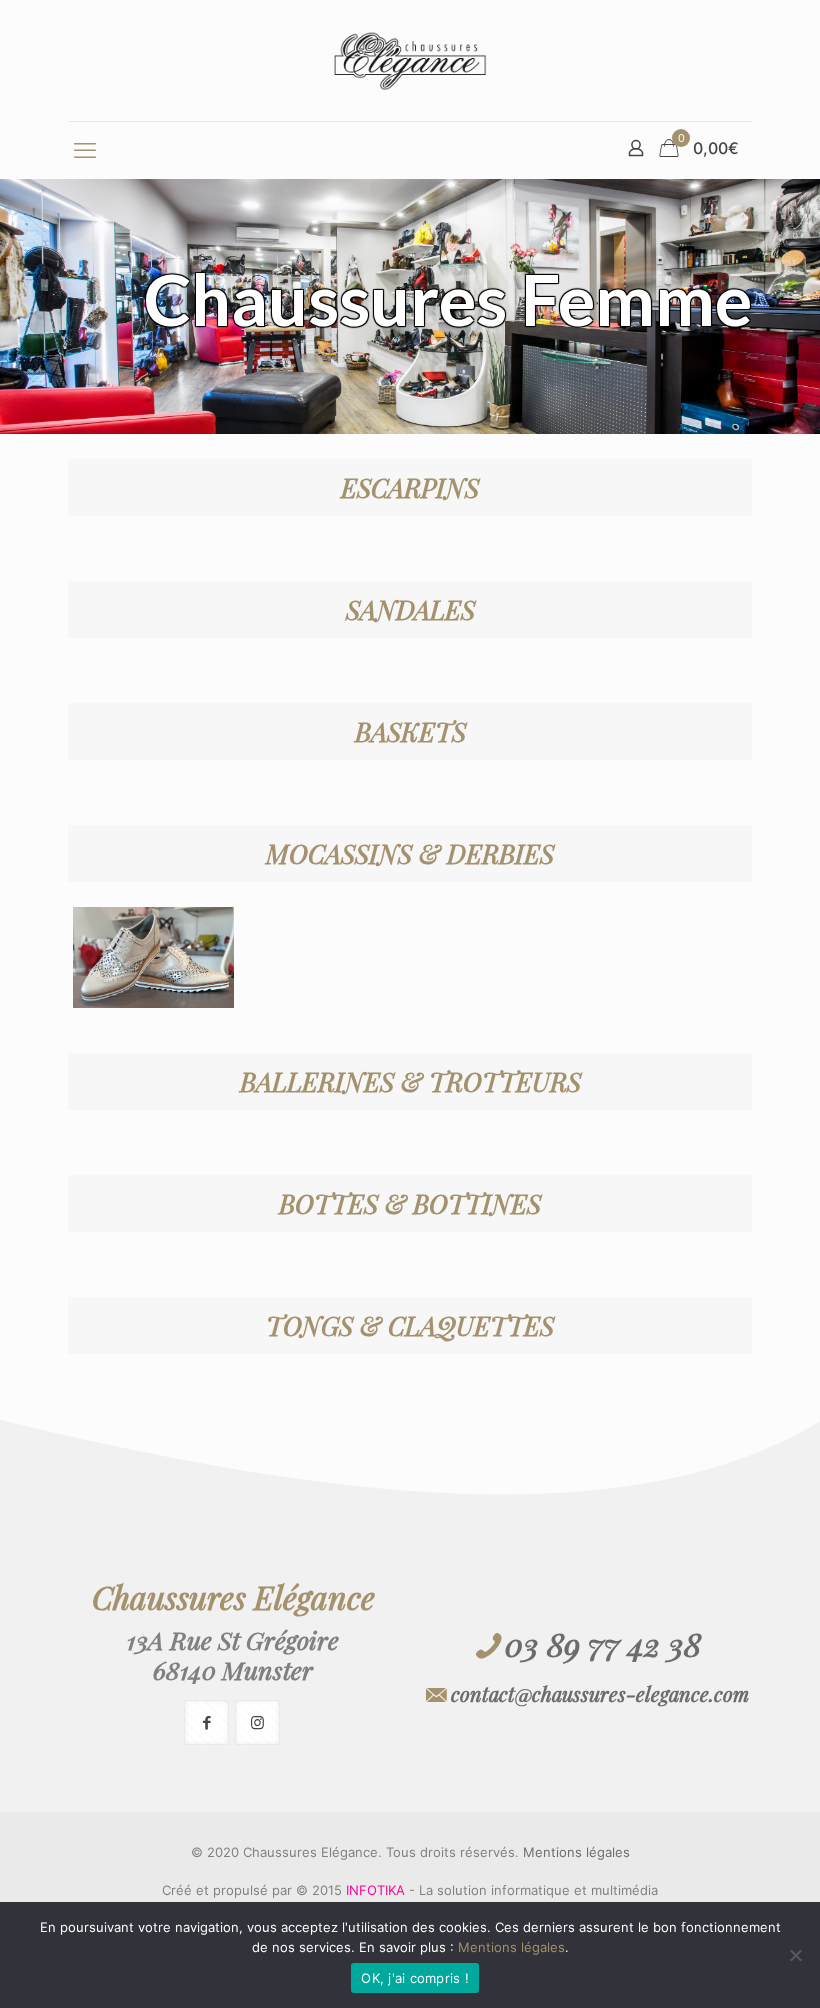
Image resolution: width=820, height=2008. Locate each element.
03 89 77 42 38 (603, 1643)
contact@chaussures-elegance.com (600, 1693)
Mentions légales (576, 1852)
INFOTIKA (375, 1890)
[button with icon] (206, 1722)
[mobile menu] (85, 150)
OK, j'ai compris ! (415, 1978)
